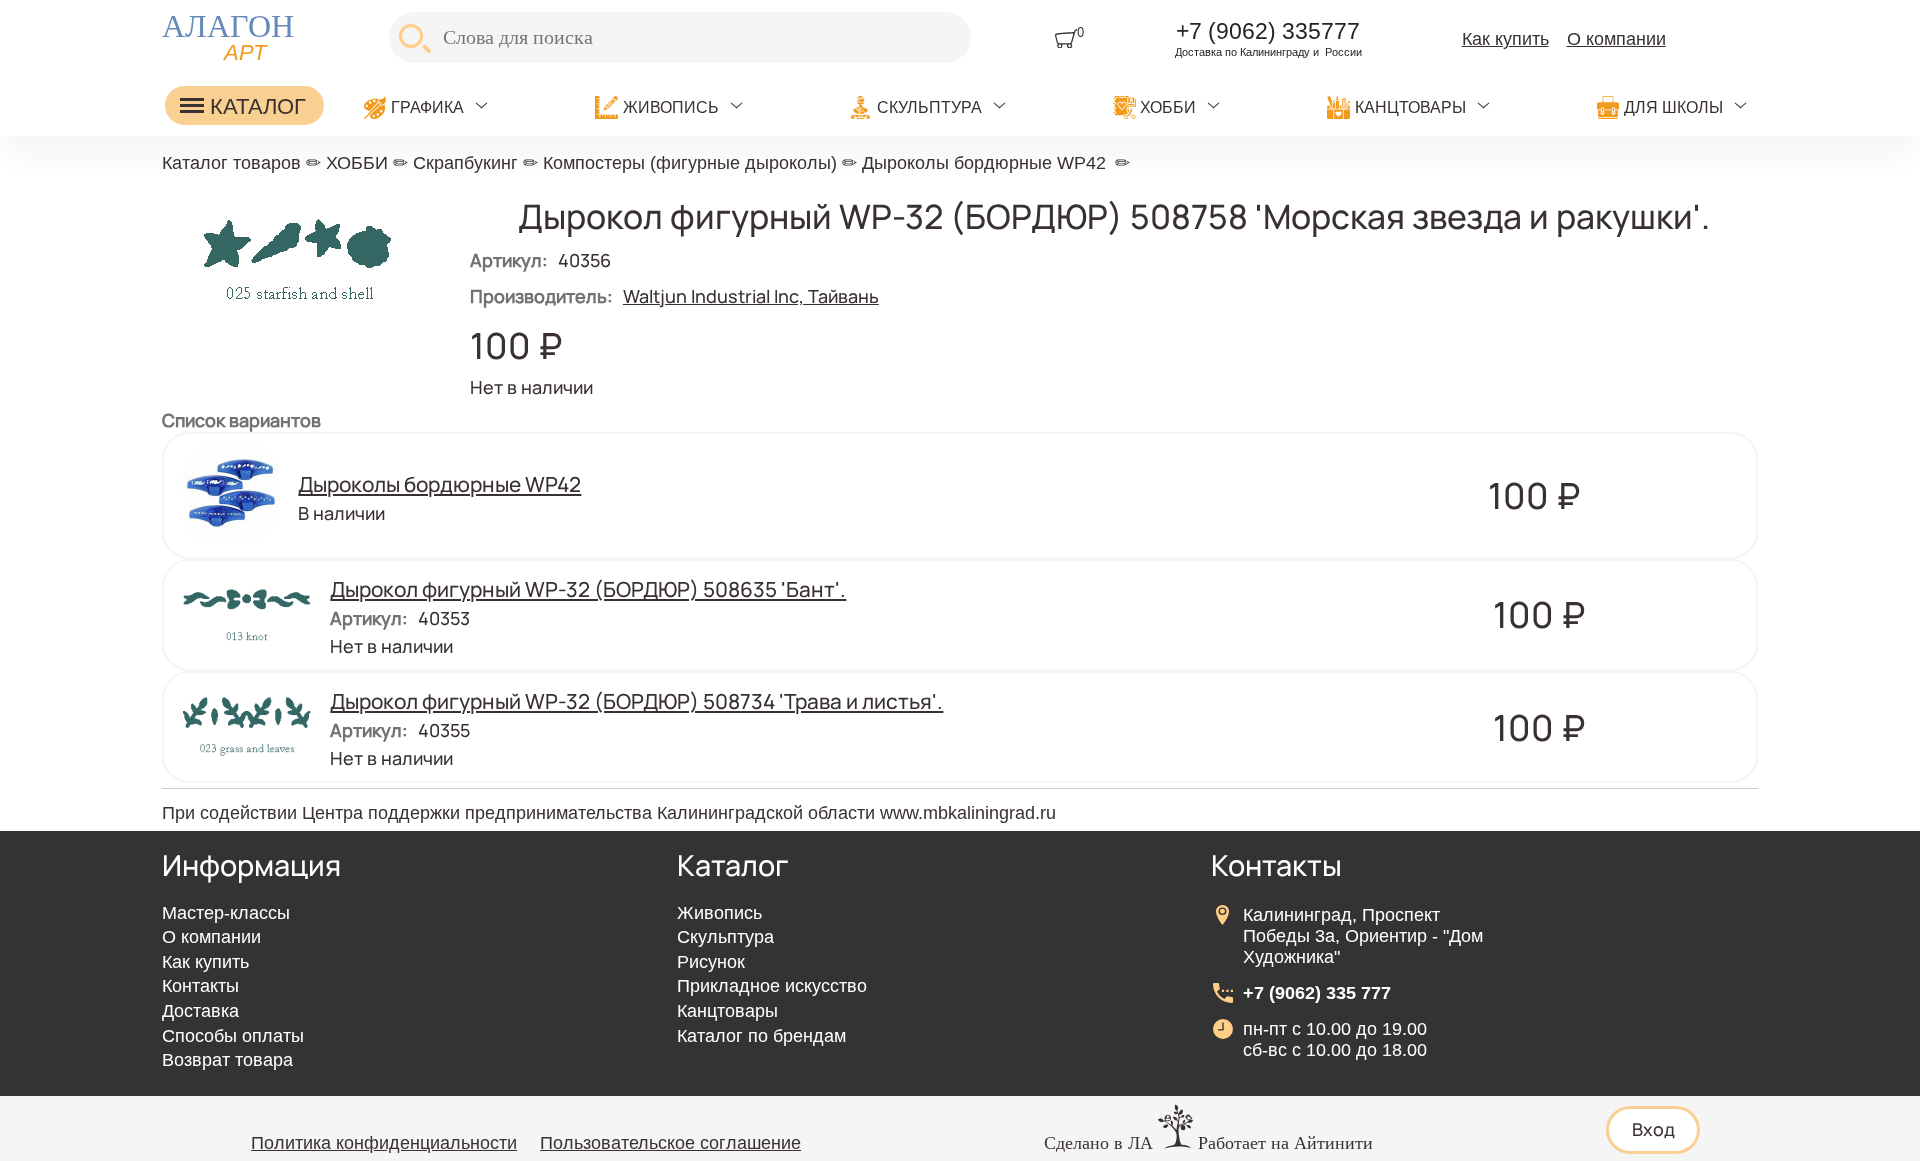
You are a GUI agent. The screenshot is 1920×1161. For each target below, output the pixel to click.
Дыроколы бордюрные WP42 (984, 163)
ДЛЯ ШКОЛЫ (1673, 107)
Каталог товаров (231, 163)
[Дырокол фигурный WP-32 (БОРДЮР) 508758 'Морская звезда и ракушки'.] (297, 311)
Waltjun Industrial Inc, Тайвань (751, 296)
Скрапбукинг (465, 163)
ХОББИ (1168, 107)
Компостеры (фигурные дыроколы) (690, 163)
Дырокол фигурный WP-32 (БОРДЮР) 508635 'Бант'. (588, 589)
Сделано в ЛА (1098, 1143)
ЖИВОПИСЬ (671, 107)
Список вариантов (241, 420)
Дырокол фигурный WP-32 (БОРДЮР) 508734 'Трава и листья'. (636, 701)
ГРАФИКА (427, 107)
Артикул (509, 260)
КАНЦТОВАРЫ (1410, 107)
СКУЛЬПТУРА (929, 107)
